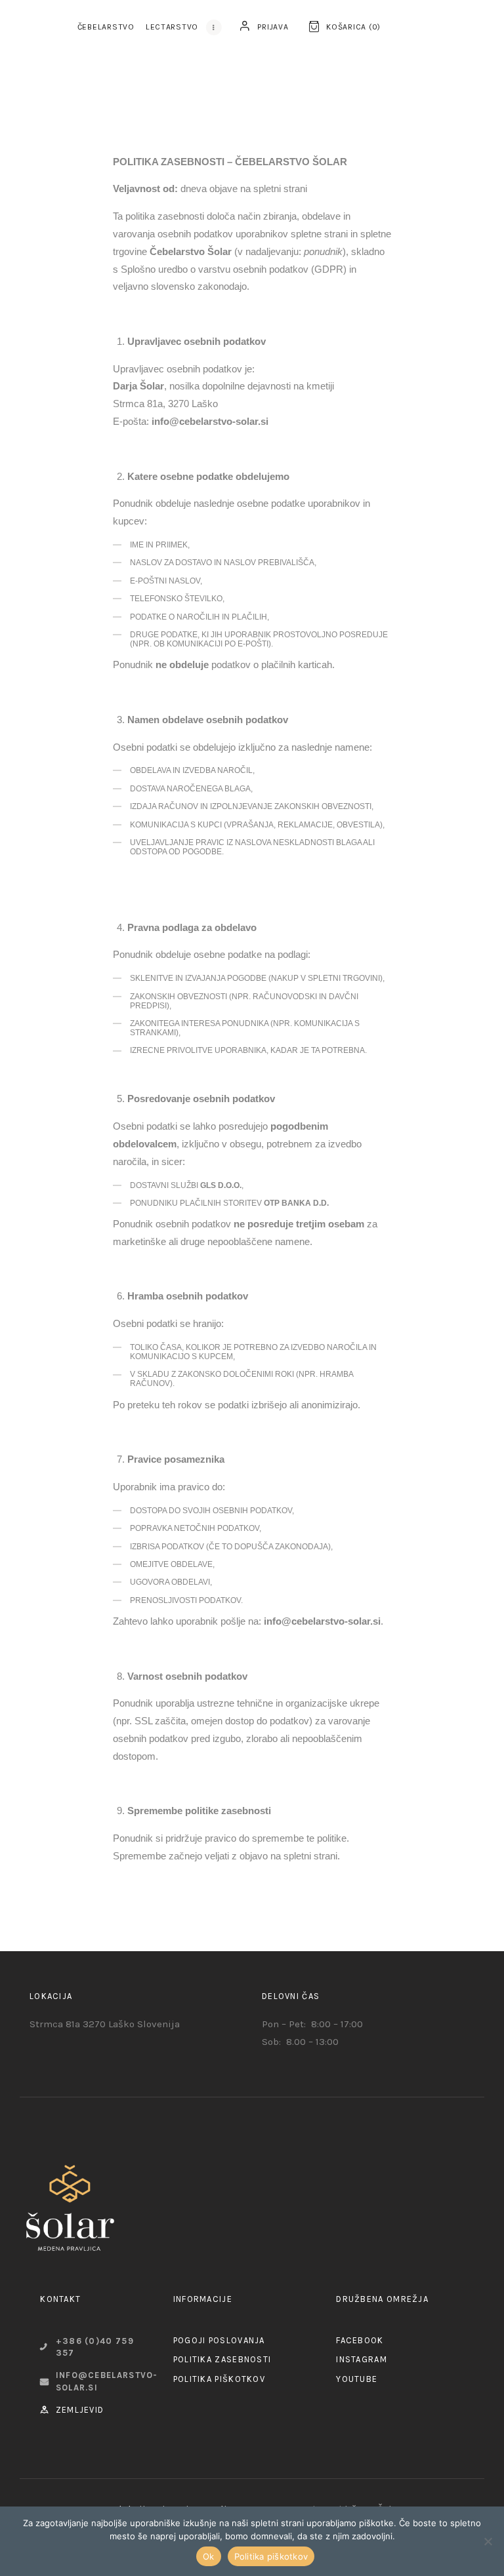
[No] (488, 2541)
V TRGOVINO (151, 2496)
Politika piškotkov (271, 2556)
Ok (209, 2556)
